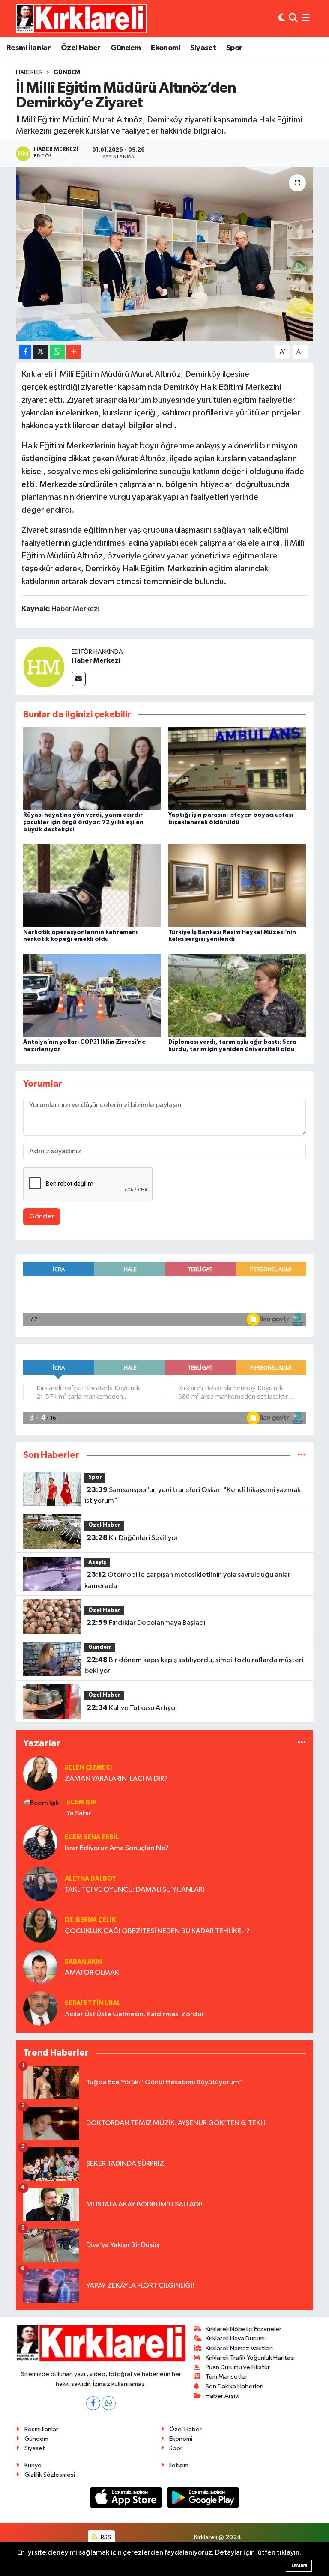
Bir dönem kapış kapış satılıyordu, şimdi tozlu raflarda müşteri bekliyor (194, 1666)
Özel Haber (81, 48)
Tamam (299, 2566)
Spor (234, 48)
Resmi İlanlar (28, 48)
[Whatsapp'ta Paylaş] (57, 352)
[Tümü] (302, 1455)
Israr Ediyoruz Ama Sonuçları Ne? (117, 1848)
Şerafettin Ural (93, 2003)
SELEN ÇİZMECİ (88, 1768)
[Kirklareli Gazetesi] (81, 18)
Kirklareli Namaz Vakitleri (239, 2348)
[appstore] (127, 2497)
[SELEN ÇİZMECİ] (40, 1773)
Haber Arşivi (223, 2396)
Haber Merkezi (96, 660)
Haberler (29, 72)
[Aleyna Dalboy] (40, 1884)
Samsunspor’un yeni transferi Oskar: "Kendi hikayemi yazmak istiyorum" (192, 1495)
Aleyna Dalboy (90, 1879)
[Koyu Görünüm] (282, 19)
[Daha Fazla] (73, 352)
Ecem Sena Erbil (92, 1837)
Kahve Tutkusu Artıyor (132, 1708)
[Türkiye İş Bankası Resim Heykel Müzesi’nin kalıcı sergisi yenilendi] (237, 885)
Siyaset (203, 48)
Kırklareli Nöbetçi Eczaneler (244, 2329)
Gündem (126, 48)
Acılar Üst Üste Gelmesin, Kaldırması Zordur (134, 2014)
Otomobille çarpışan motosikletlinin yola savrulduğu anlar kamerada (187, 1580)
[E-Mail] (79, 679)
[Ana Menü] (306, 19)
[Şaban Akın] (40, 1967)
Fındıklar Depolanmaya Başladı (146, 1623)
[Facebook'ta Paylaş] (25, 352)
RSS (105, 2537)
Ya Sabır (79, 1813)
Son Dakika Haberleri (235, 2386)
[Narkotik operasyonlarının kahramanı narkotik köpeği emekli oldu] (92, 885)
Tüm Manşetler (227, 2377)
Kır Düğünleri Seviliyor (132, 1538)
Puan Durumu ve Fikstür (238, 2367)
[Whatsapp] (109, 2403)
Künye (33, 2465)
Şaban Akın (83, 1962)
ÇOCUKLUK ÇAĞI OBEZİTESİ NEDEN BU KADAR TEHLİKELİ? (157, 1931)
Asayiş (97, 1563)
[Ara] (293, 19)
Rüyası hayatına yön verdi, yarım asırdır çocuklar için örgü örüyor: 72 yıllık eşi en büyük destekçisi (83, 822)
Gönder (42, 1216)
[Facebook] (93, 2403)
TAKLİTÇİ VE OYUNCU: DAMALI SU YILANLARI (135, 1890)
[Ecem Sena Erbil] (40, 1842)
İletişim (179, 2465)
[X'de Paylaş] (41, 352)
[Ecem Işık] (41, 1803)
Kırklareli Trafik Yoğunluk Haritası (250, 2358)
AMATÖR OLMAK (92, 1973)
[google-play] (203, 2497)
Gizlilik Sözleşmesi (50, 2475)
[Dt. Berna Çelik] (40, 1925)
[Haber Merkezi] (44, 667)
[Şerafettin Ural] (40, 2008)
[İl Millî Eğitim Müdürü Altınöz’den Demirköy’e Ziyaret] (165, 254)
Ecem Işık (81, 1802)
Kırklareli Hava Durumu (236, 2339)
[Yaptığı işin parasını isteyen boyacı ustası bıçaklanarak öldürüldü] (237, 769)
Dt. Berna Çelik (90, 1920)
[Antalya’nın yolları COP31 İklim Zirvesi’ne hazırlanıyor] (92, 995)
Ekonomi (166, 48)
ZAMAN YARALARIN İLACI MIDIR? (116, 1779)
